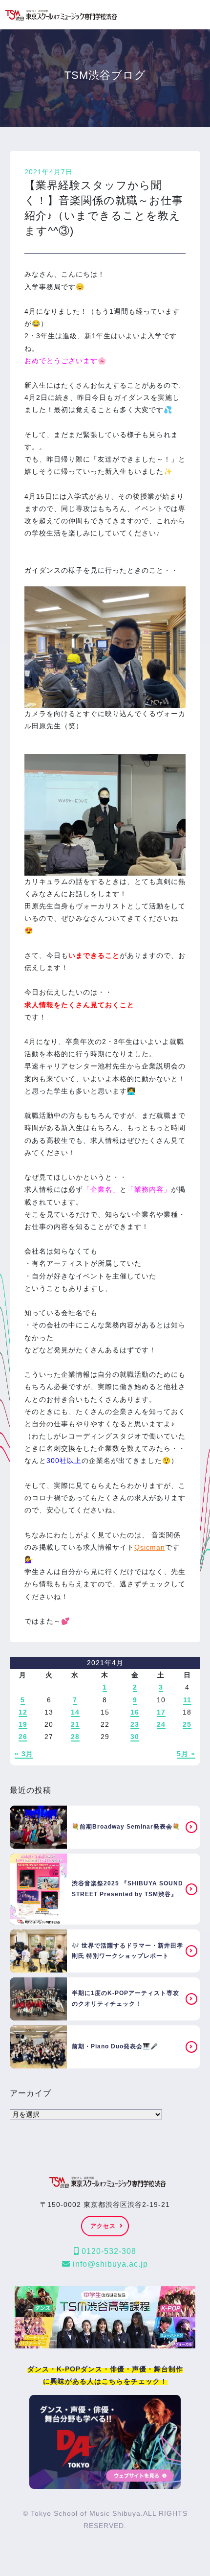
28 (75, 1737)
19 (23, 1724)
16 (135, 1712)
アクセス (103, 2226)
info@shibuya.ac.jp (109, 2264)
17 (161, 1712)
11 (187, 1700)
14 (75, 1712)
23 (135, 1724)
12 (23, 1712)
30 (135, 1737)
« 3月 (24, 1754)
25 (187, 1724)
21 (75, 1724)
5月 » (186, 1754)
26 (23, 1737)
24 (161, 1724)
